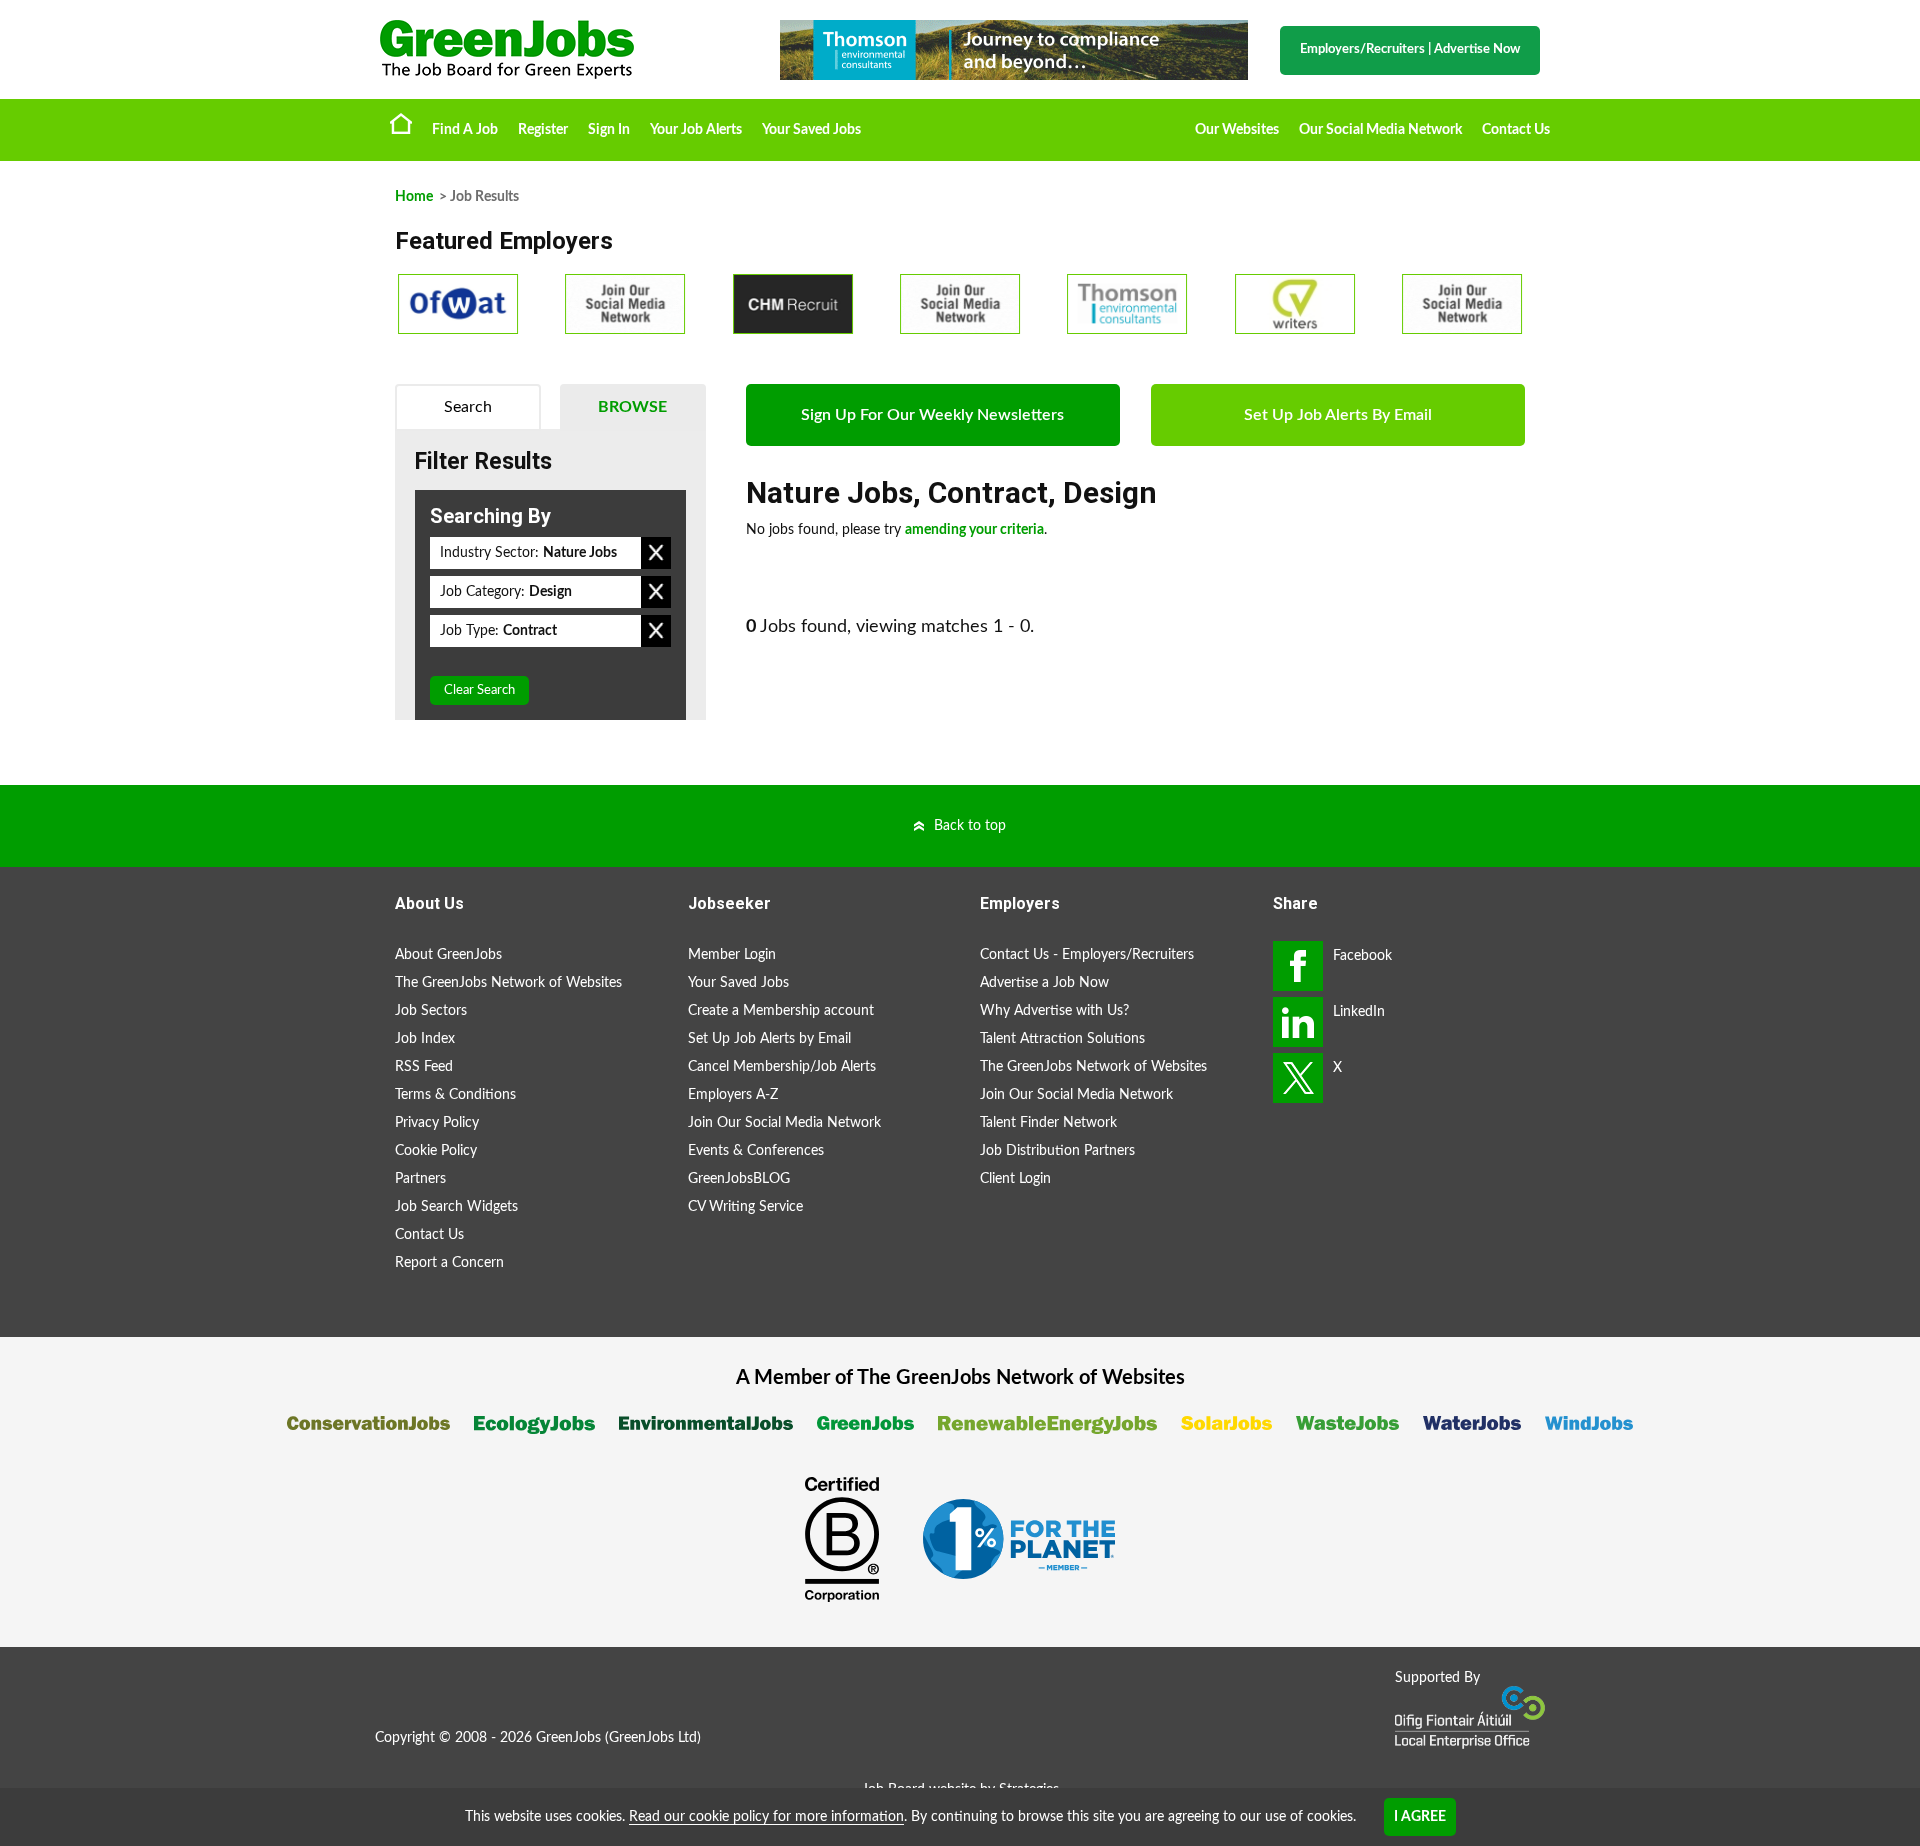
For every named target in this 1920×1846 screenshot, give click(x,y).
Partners (420, 1179)
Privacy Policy (437, 1123)
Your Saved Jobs (811, 130)
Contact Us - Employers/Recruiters (1087, 955)
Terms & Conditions (455, 1095)
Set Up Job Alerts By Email (1338, 415)
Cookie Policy (436, 1151)
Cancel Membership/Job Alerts (782, 1067)
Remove (656, 553)
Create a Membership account (781, 1011)
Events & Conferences (756, 1151)
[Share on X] (1298, 1078)
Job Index (425, 1039)
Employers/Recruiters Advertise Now (1410, 49)
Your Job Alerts (696, 130)
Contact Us (1516, 130)
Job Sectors (431, 1011)
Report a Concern (449, 1263)
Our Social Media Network (1380, 130)
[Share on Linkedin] (1298, 1022)
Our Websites (1237, 130)
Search (468, 407)
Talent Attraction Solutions (1062, 1039)
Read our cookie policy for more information (766, 1817)
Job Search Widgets (456, 1207)
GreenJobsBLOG (739, 1179)
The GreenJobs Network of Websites (508, 983)
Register (543, 130)
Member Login (732, 955)
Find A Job (465, 130)
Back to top (970, 826)
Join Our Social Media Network (784, 1123)
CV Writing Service (745, 1207)
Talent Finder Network (1048, 1123)
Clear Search (479, 690)
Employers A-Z (733, 1095)
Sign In (609, 130)
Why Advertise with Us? (1054, 1011)
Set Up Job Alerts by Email (769, 1039)
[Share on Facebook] (1298, 966)
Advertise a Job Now (1044, 983)
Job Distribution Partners (1057, 1151)
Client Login (1015, 1179)
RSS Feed (424, 1067)
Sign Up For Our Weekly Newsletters (932, 415)
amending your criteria (974, 530)
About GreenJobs (448, 955)
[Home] (560, 49)
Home (401, 123)
